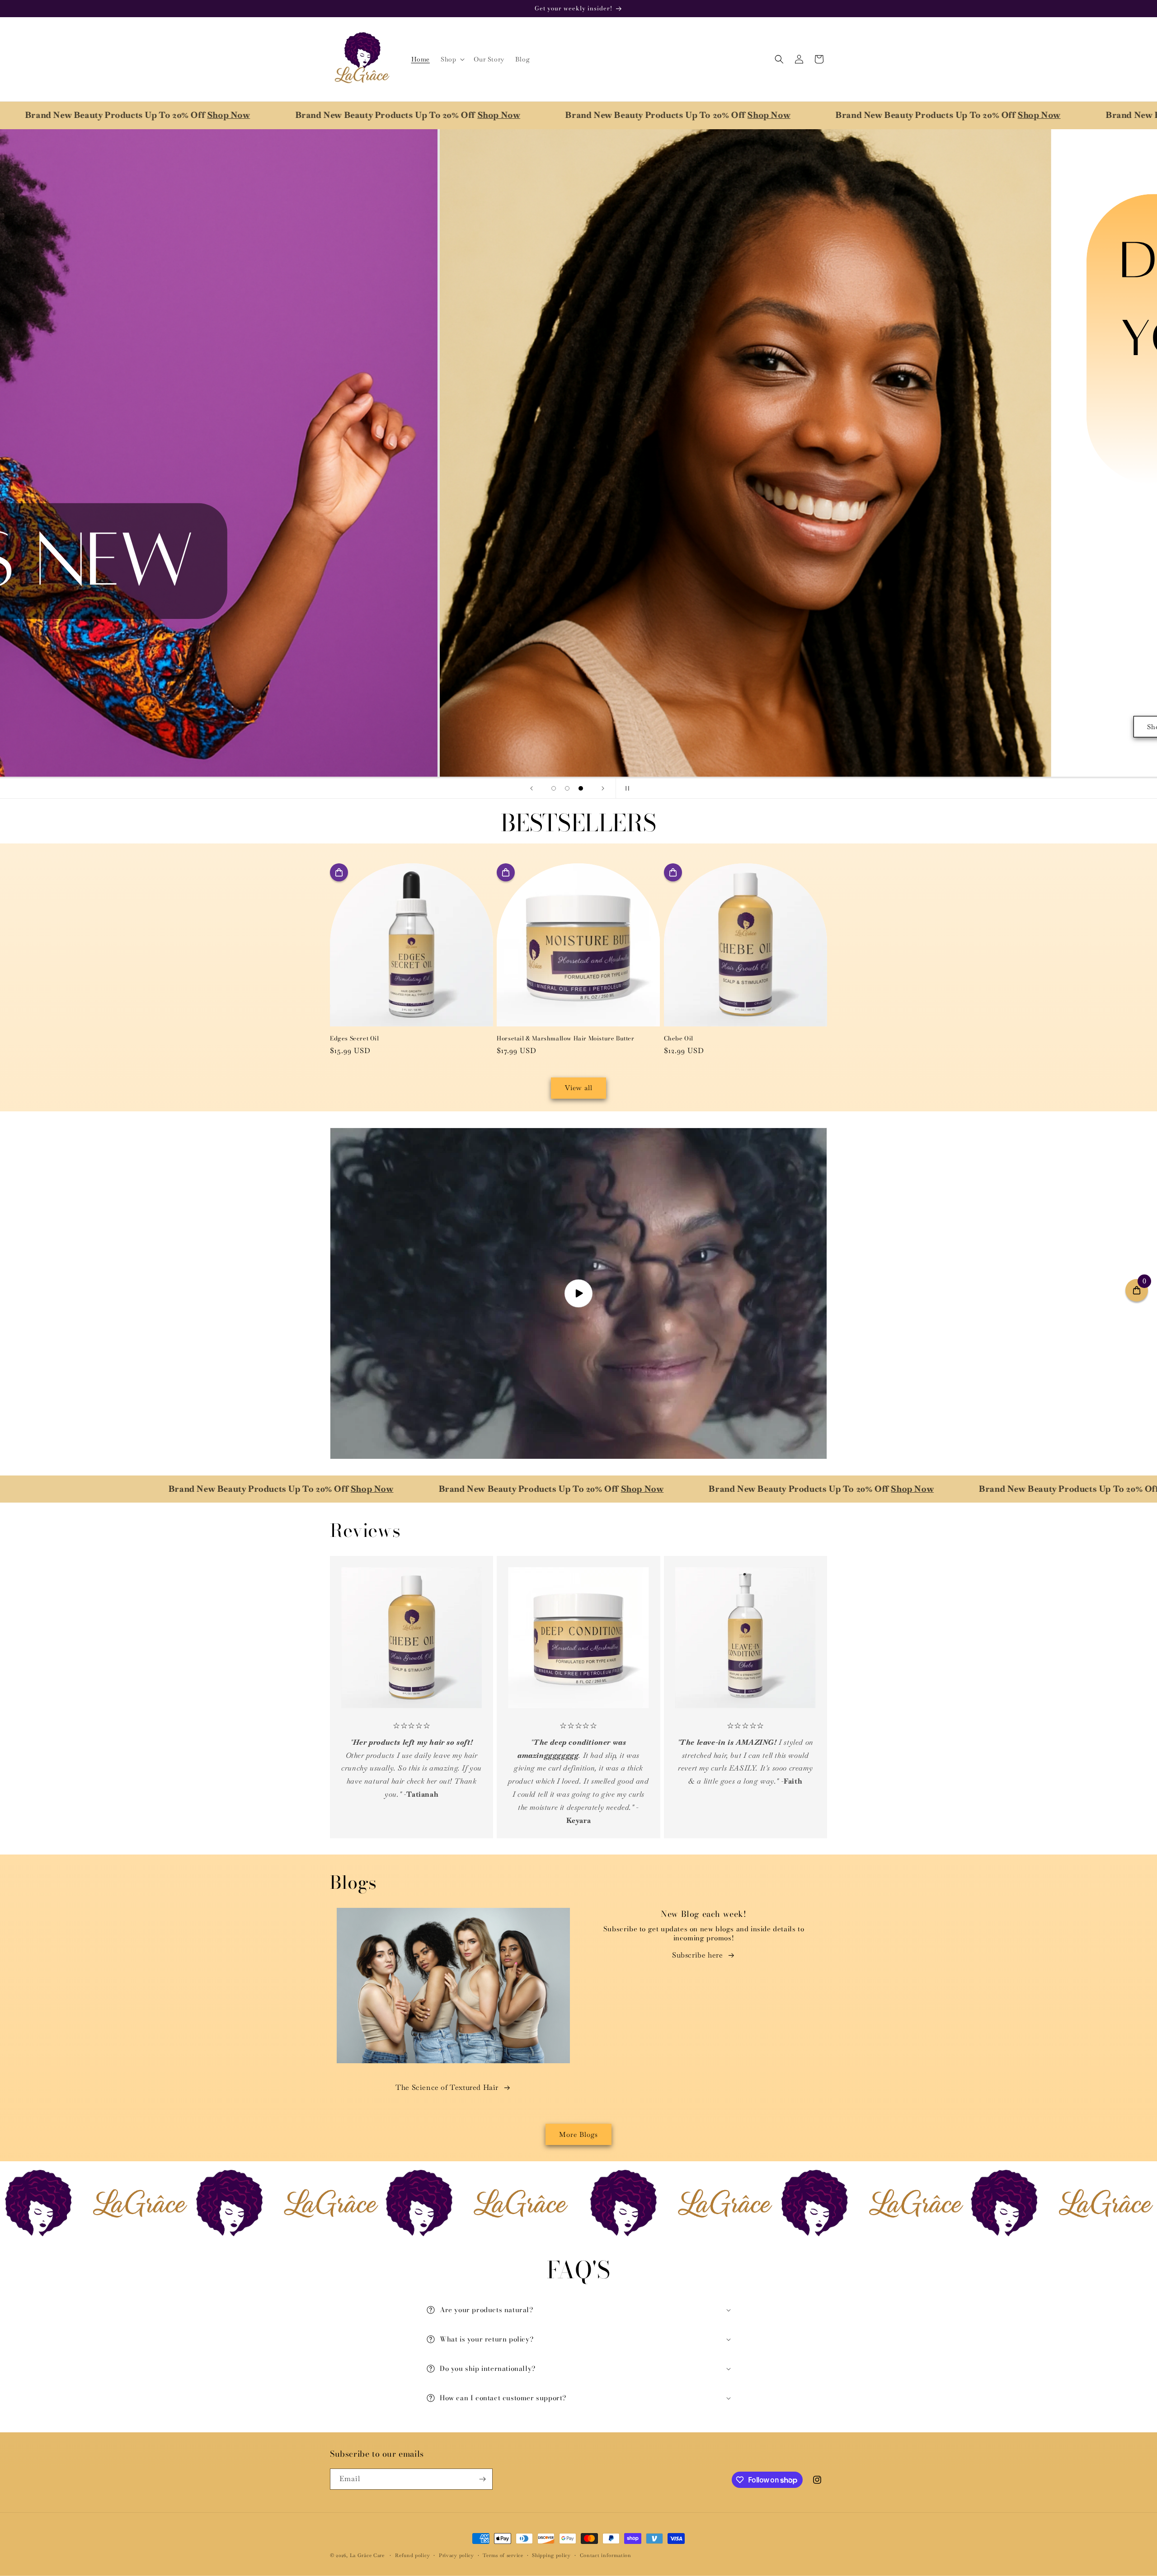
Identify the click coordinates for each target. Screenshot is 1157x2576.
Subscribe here (697, 1955)
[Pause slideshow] (626, 788)
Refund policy (412, 2555)
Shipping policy (551, 2555)
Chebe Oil (679, 1038)
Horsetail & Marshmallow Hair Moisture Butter (565, 1038)
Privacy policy (456, 2555)
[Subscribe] (482, 2479)
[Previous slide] (531, 788)
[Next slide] (603, 788)
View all (579, 1088)
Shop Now (405, 115)
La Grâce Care (367, 2555)
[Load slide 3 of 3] (581, 788)
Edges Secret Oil (355, 1038)
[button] (452, 59)
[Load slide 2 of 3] (567, 788)
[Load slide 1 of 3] (554, 788)
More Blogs (578, 2134)
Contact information (606, 2555)
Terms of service (503, 2555)
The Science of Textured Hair (447, 2087)
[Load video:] (578, 1293)
